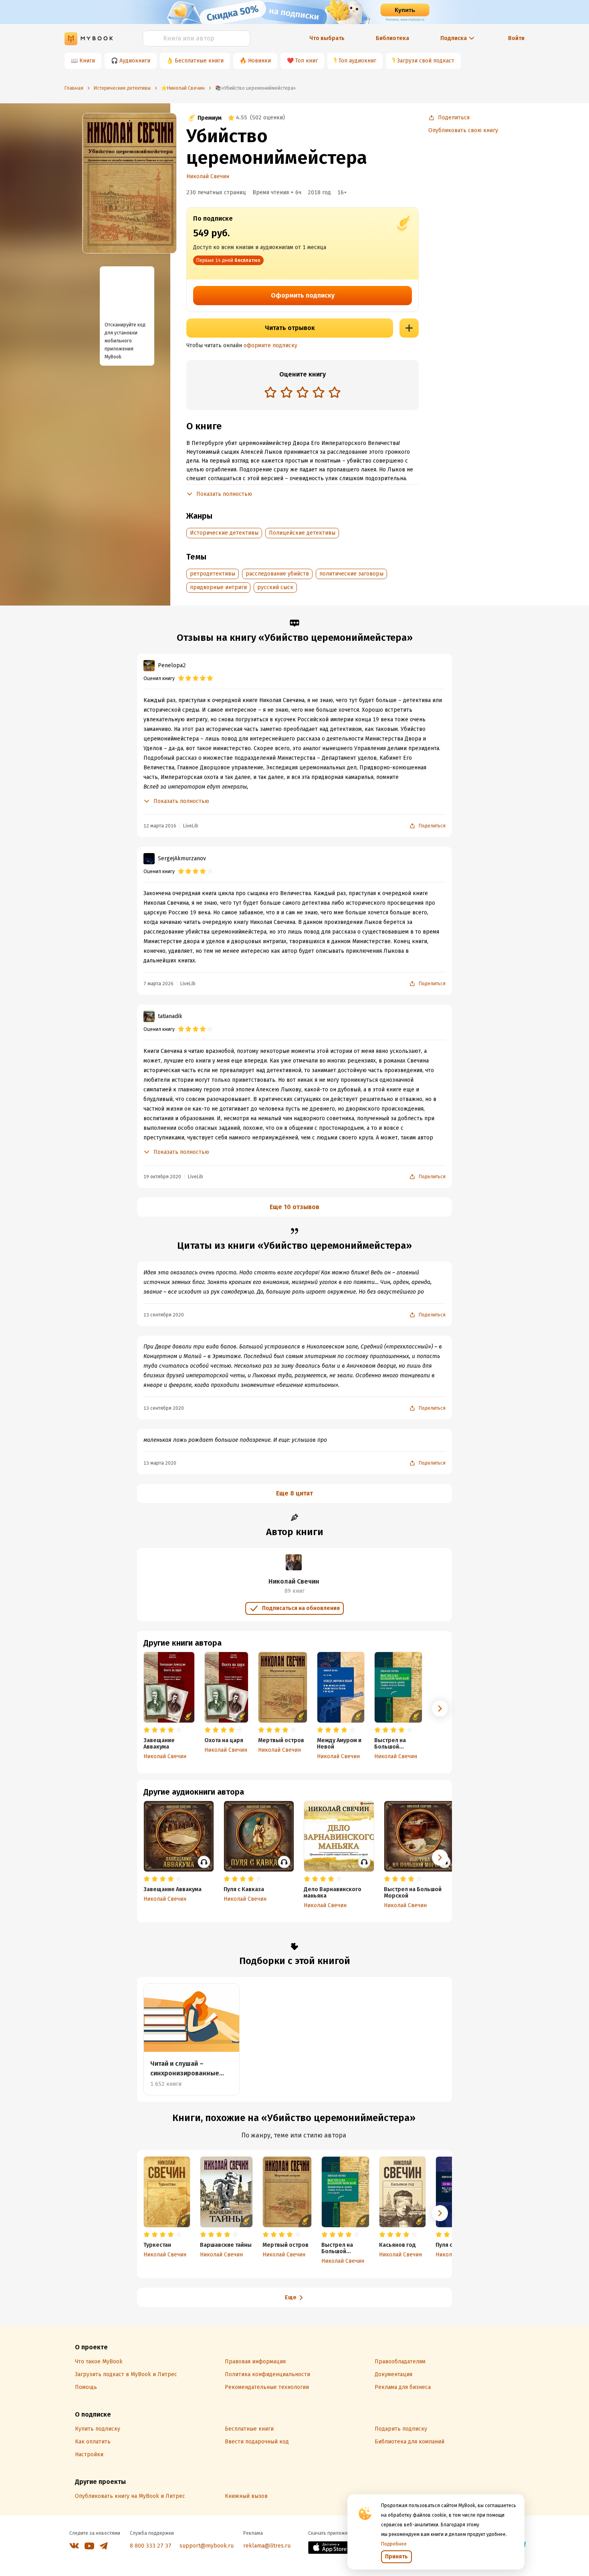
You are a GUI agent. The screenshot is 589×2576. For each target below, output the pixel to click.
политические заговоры (351, 574)
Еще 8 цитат (294, 1493)
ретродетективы (213, 574)
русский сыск (275, 587)
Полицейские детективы (302, 533)
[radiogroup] (303, 393)
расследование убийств (277, 574)
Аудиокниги (135, 61)
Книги (87, 61)
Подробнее (394, 2544)
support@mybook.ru (207, 2546)
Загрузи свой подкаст (426, 61)
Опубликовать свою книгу (463, 130)
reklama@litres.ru (267, 2546)
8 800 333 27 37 (151, 2546)
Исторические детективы (224, 533)
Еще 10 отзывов (294, 1207)
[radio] (270, 392)
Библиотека (392, 38)
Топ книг (307, 61)
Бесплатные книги (199, 61)
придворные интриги (218, 587)
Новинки (259, 61)
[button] (440, 1709)
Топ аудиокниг (357, 61)
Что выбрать (327, 38)
